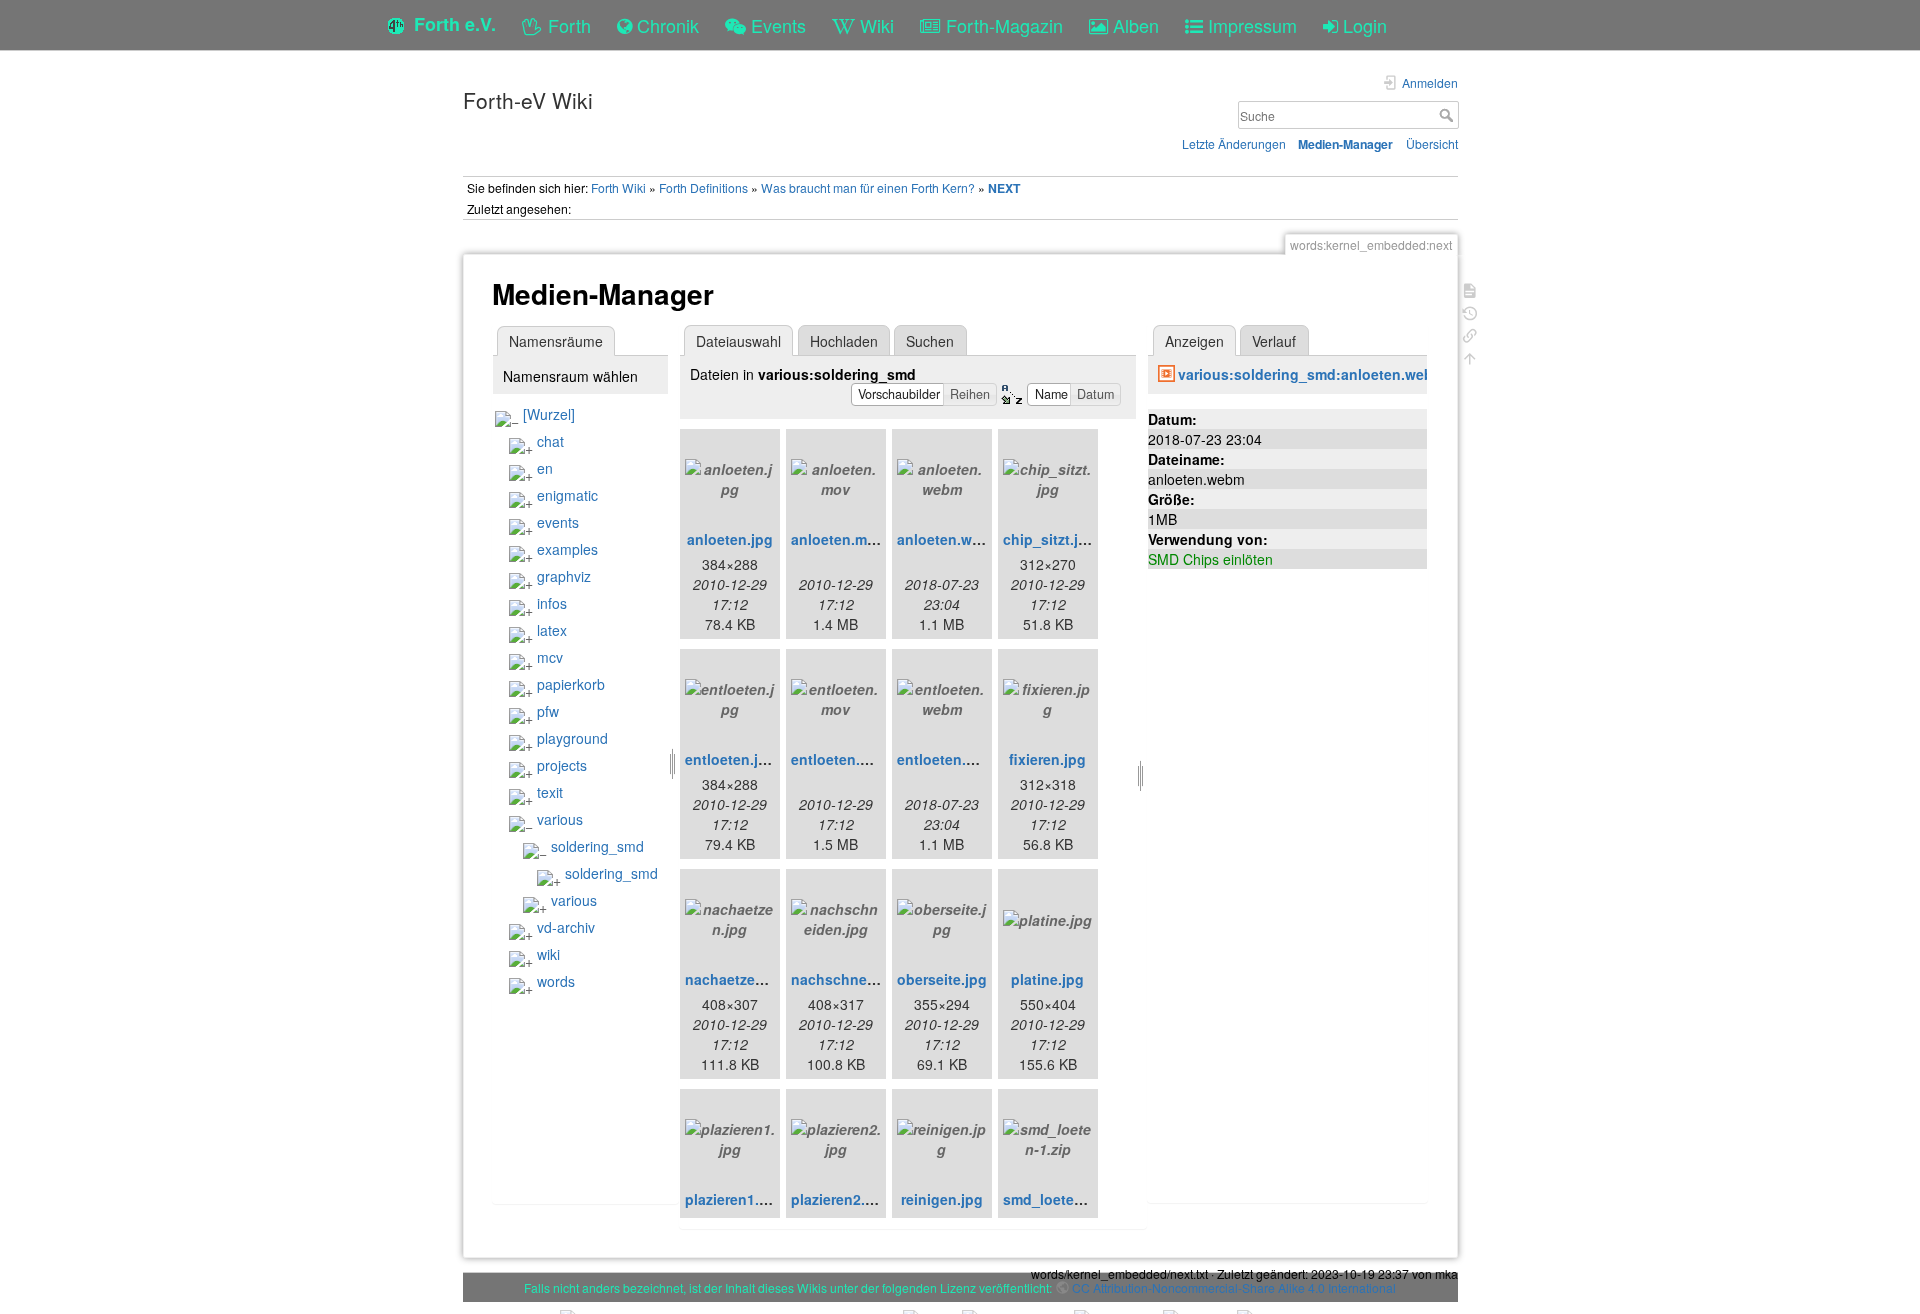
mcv (550, 657)
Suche (1448, 115)
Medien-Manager (1345, 144)
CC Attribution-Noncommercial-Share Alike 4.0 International (1234, 1287)
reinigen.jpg (942, 1199)
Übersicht (1432, 143)
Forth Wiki (618, 187)
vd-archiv (566, 927)
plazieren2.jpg (839, 1199)
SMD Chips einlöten (1210, 559)
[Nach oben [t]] (1470, 356)
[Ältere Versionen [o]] (1470, 311)
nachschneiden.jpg (857, 979)
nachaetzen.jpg (737, 979)
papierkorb (571, 684)
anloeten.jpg (730, 539)
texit (550, 792)
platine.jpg (1047, 979)
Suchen (930, 341)
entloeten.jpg (730, 759)
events (558, 522)
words (556, 981)
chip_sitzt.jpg (1049, 539)
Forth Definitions (703, 187)
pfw (548, 711)
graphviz (564, 576)
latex (552, 630)
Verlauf (1274, 341)
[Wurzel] (549, 414)
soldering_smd (597, 846)
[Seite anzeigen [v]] (1470, 288)
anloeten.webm (949, 539)
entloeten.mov (840, 759)
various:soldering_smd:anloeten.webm (1311, 374)
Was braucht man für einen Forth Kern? (868, 187)
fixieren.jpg (1047, 759)
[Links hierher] (1470, 333)
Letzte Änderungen (1234, 143)
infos (552, 603)
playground (572, 738)
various (560, 819)
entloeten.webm (951, 759)
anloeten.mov (837, 539)
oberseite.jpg (942, 979)
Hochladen (844, 341)
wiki (548, 954)
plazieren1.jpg (733, 1199)
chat (550, 441)
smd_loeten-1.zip (1061, 1199)
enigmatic (567, 495)
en (545, 468)
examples (567, 549)
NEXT (1004, 188)
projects (562, 765)
